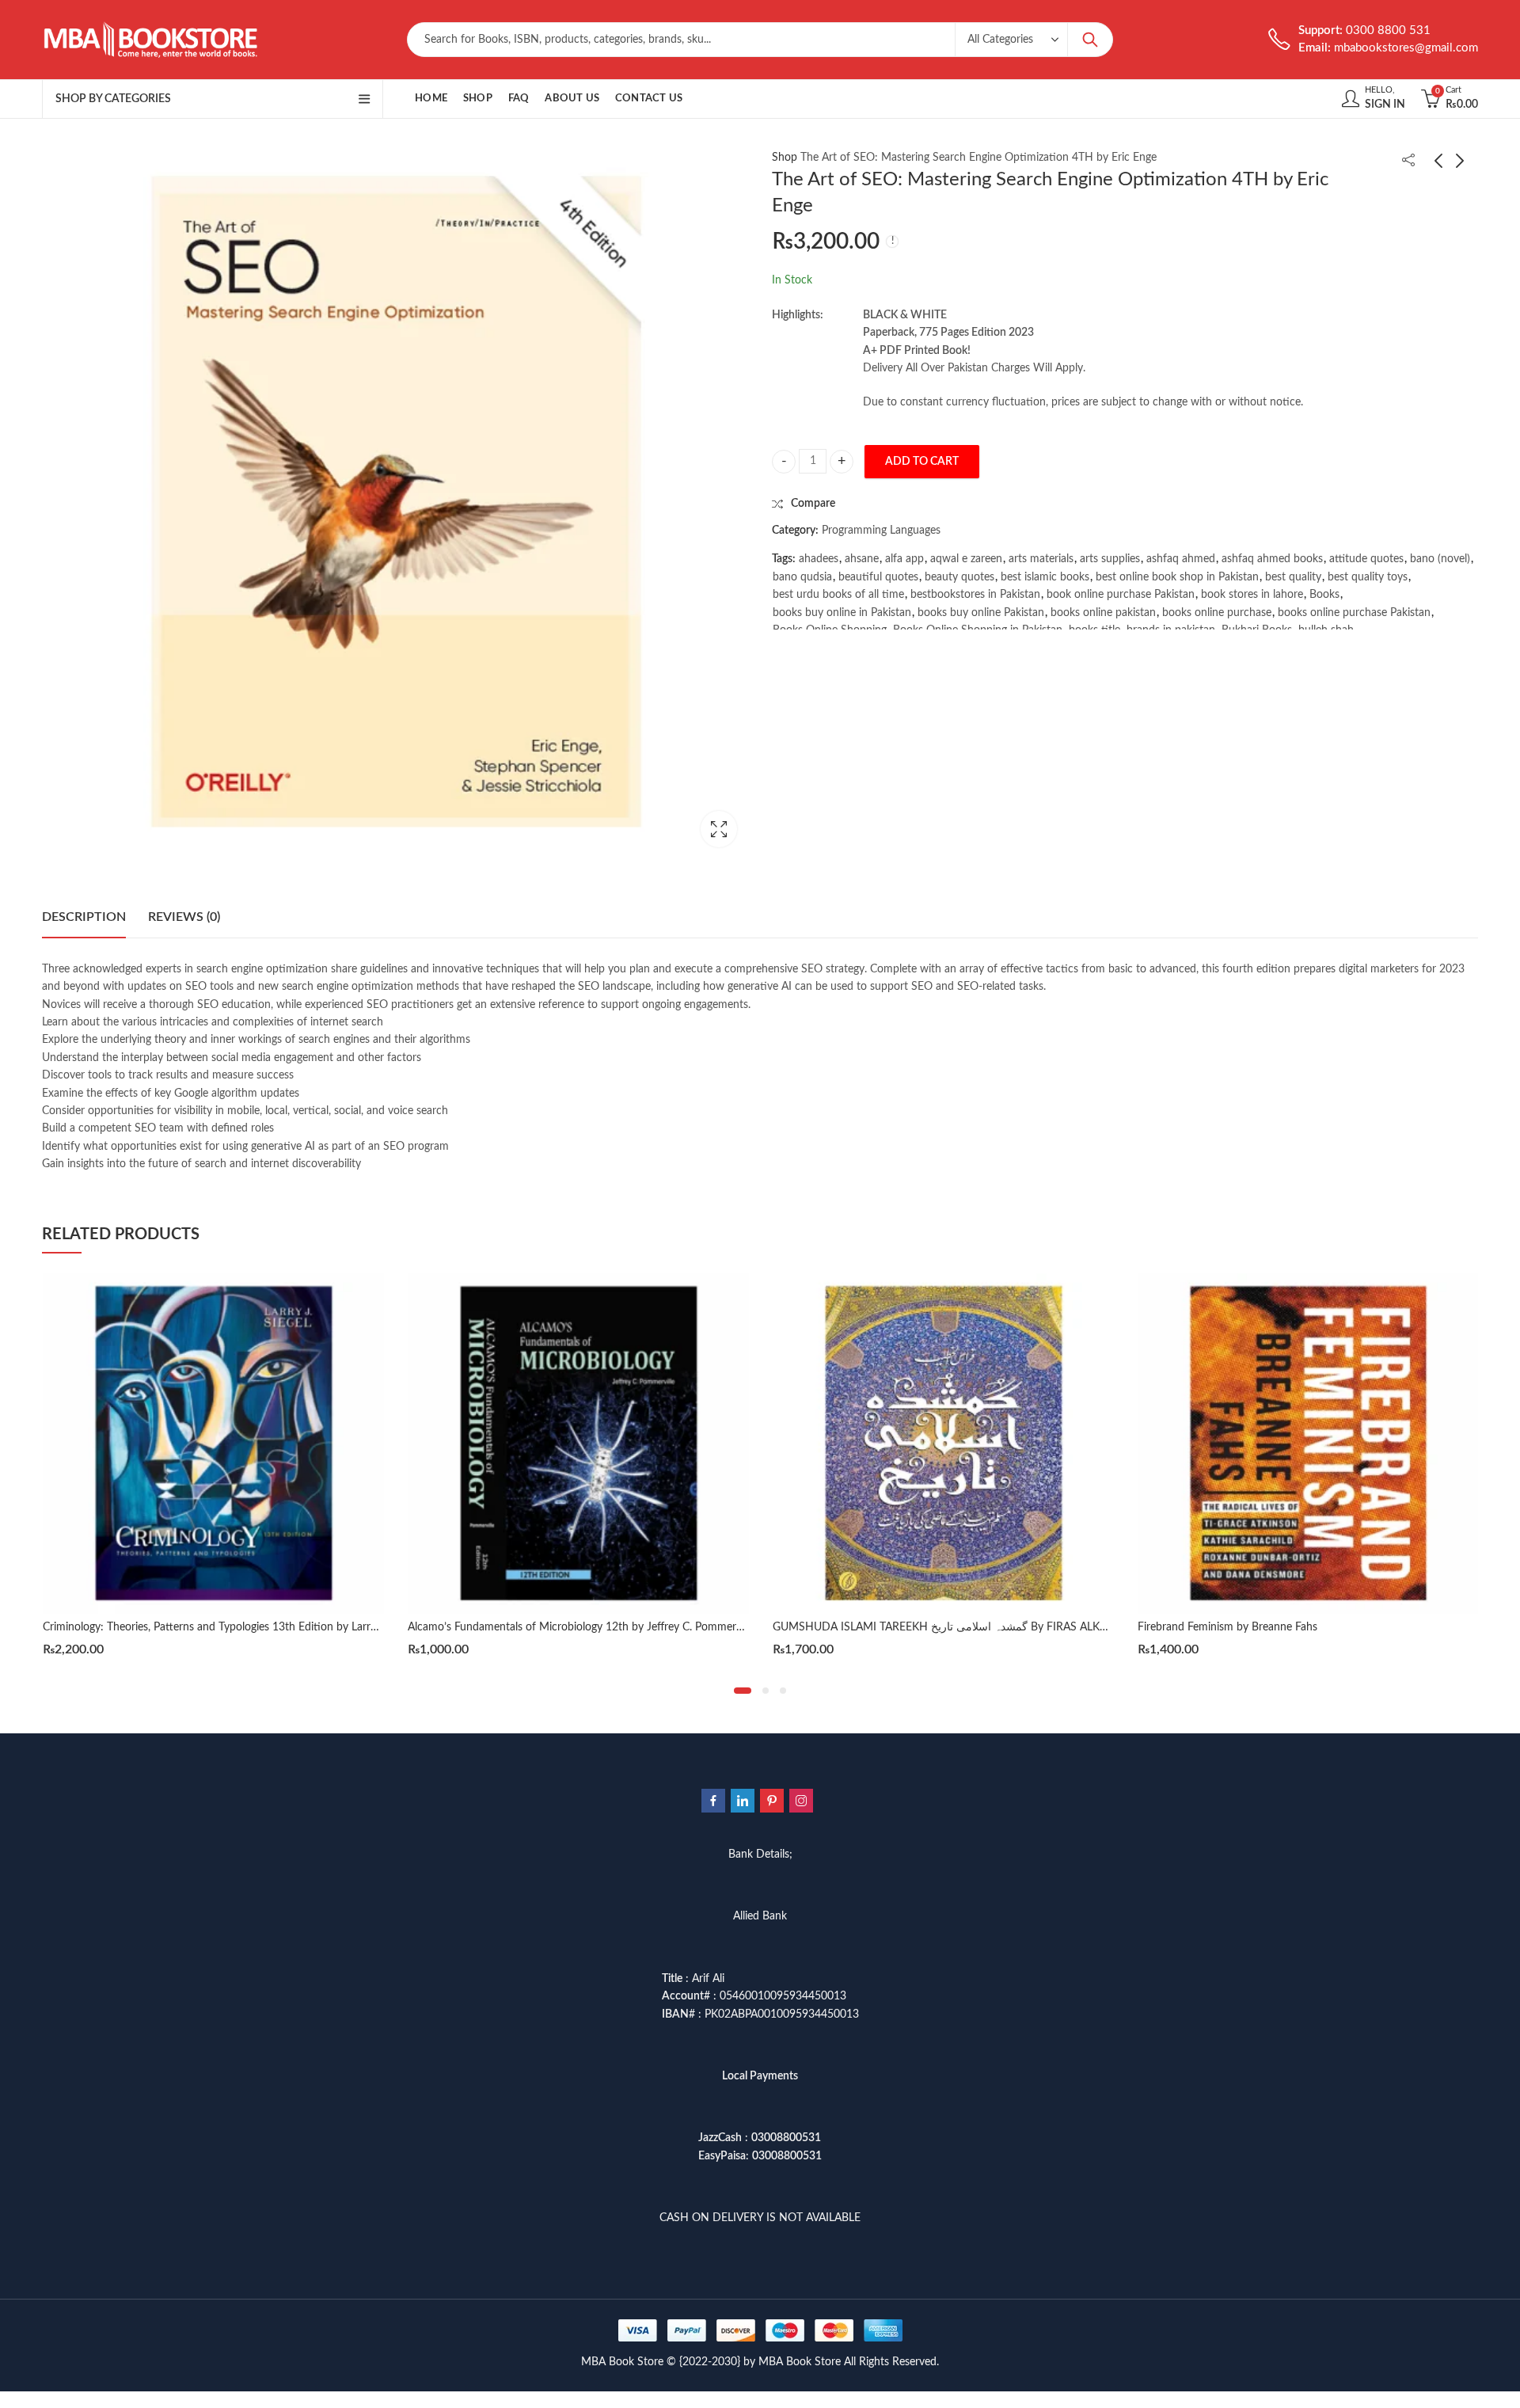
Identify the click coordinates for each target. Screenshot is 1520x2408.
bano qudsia (802, 577)
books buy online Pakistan (981, 613)
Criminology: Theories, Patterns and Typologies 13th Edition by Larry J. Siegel (230, 1627)
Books (1324, 595)
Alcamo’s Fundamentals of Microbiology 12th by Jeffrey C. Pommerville (581, 1627)
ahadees (819, 559)
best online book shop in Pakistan (1177, 577)
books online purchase (1217, 613)
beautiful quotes (878, 577)
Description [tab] (84, 917)
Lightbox (719, 829)
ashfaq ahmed (1181, 559)
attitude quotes (1366, 559)
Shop (785, 158)
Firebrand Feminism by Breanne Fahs (1227, 1627)
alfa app (904, 559)
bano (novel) (1440, 559)
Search (1090, 40)
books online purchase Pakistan (1354, 613)
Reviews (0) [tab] (184, 917)
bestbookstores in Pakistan (975, 595)
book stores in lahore (1252, 595)
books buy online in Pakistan (842, 613)
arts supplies (1110, 559)
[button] (743, 1691)
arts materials (1041, 559)
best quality (1293, 577)
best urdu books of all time (838, 595)
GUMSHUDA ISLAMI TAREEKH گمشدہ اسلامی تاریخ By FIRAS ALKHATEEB (957, 1627)
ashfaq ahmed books (1272, 559)
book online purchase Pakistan (1121, 595)
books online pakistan (1103, 613)
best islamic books (1045, 577)
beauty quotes (959, 577)
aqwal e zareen (966, 559)
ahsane (862, 559)
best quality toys (1368, 577)
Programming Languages (881, 531)
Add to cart (922, 462)
